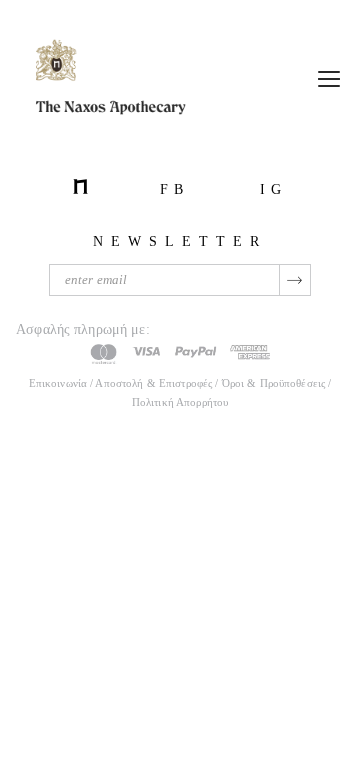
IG (273, 189)
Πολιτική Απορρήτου (180, 402)
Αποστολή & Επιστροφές (153, 383)
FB (174, 189)
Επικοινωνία (58, 383)
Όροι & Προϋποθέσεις (275, 383)
